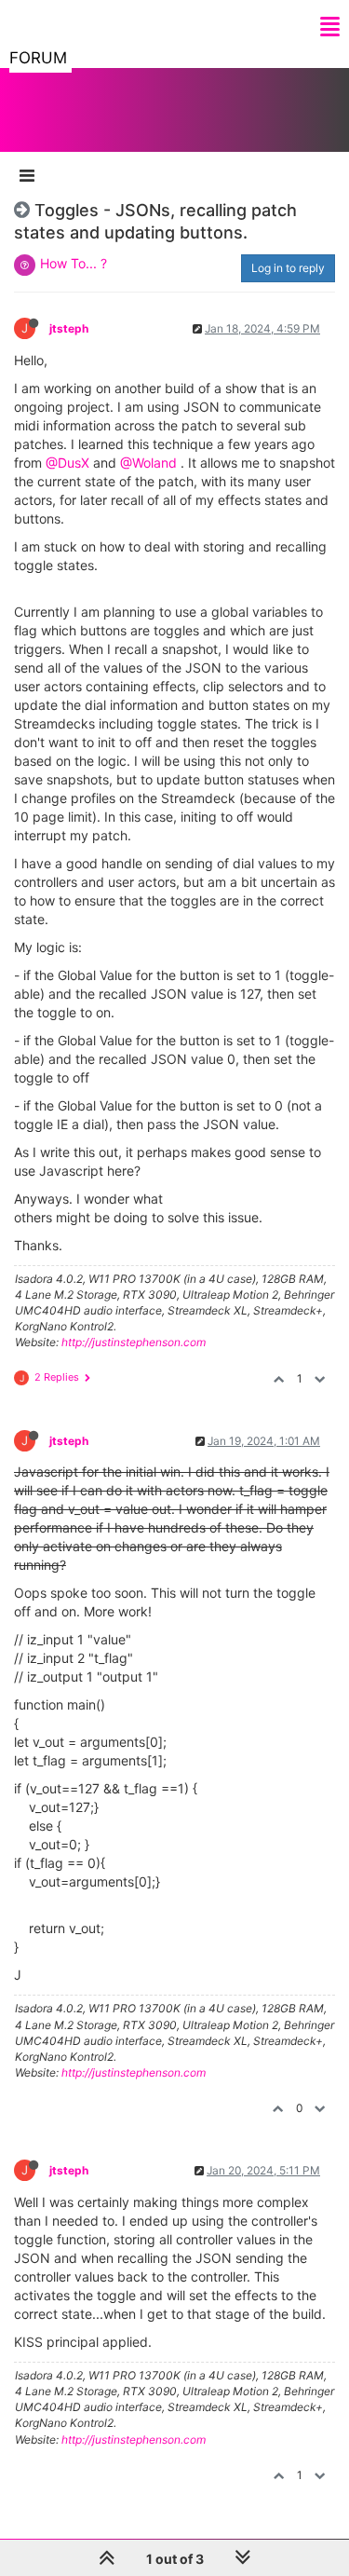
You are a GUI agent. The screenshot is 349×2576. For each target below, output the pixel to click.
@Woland (148, 463)
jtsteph (69, 328)
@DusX (67, 463)
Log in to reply (288, 268)
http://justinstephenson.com (134, 1342)
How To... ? (74, 263)
